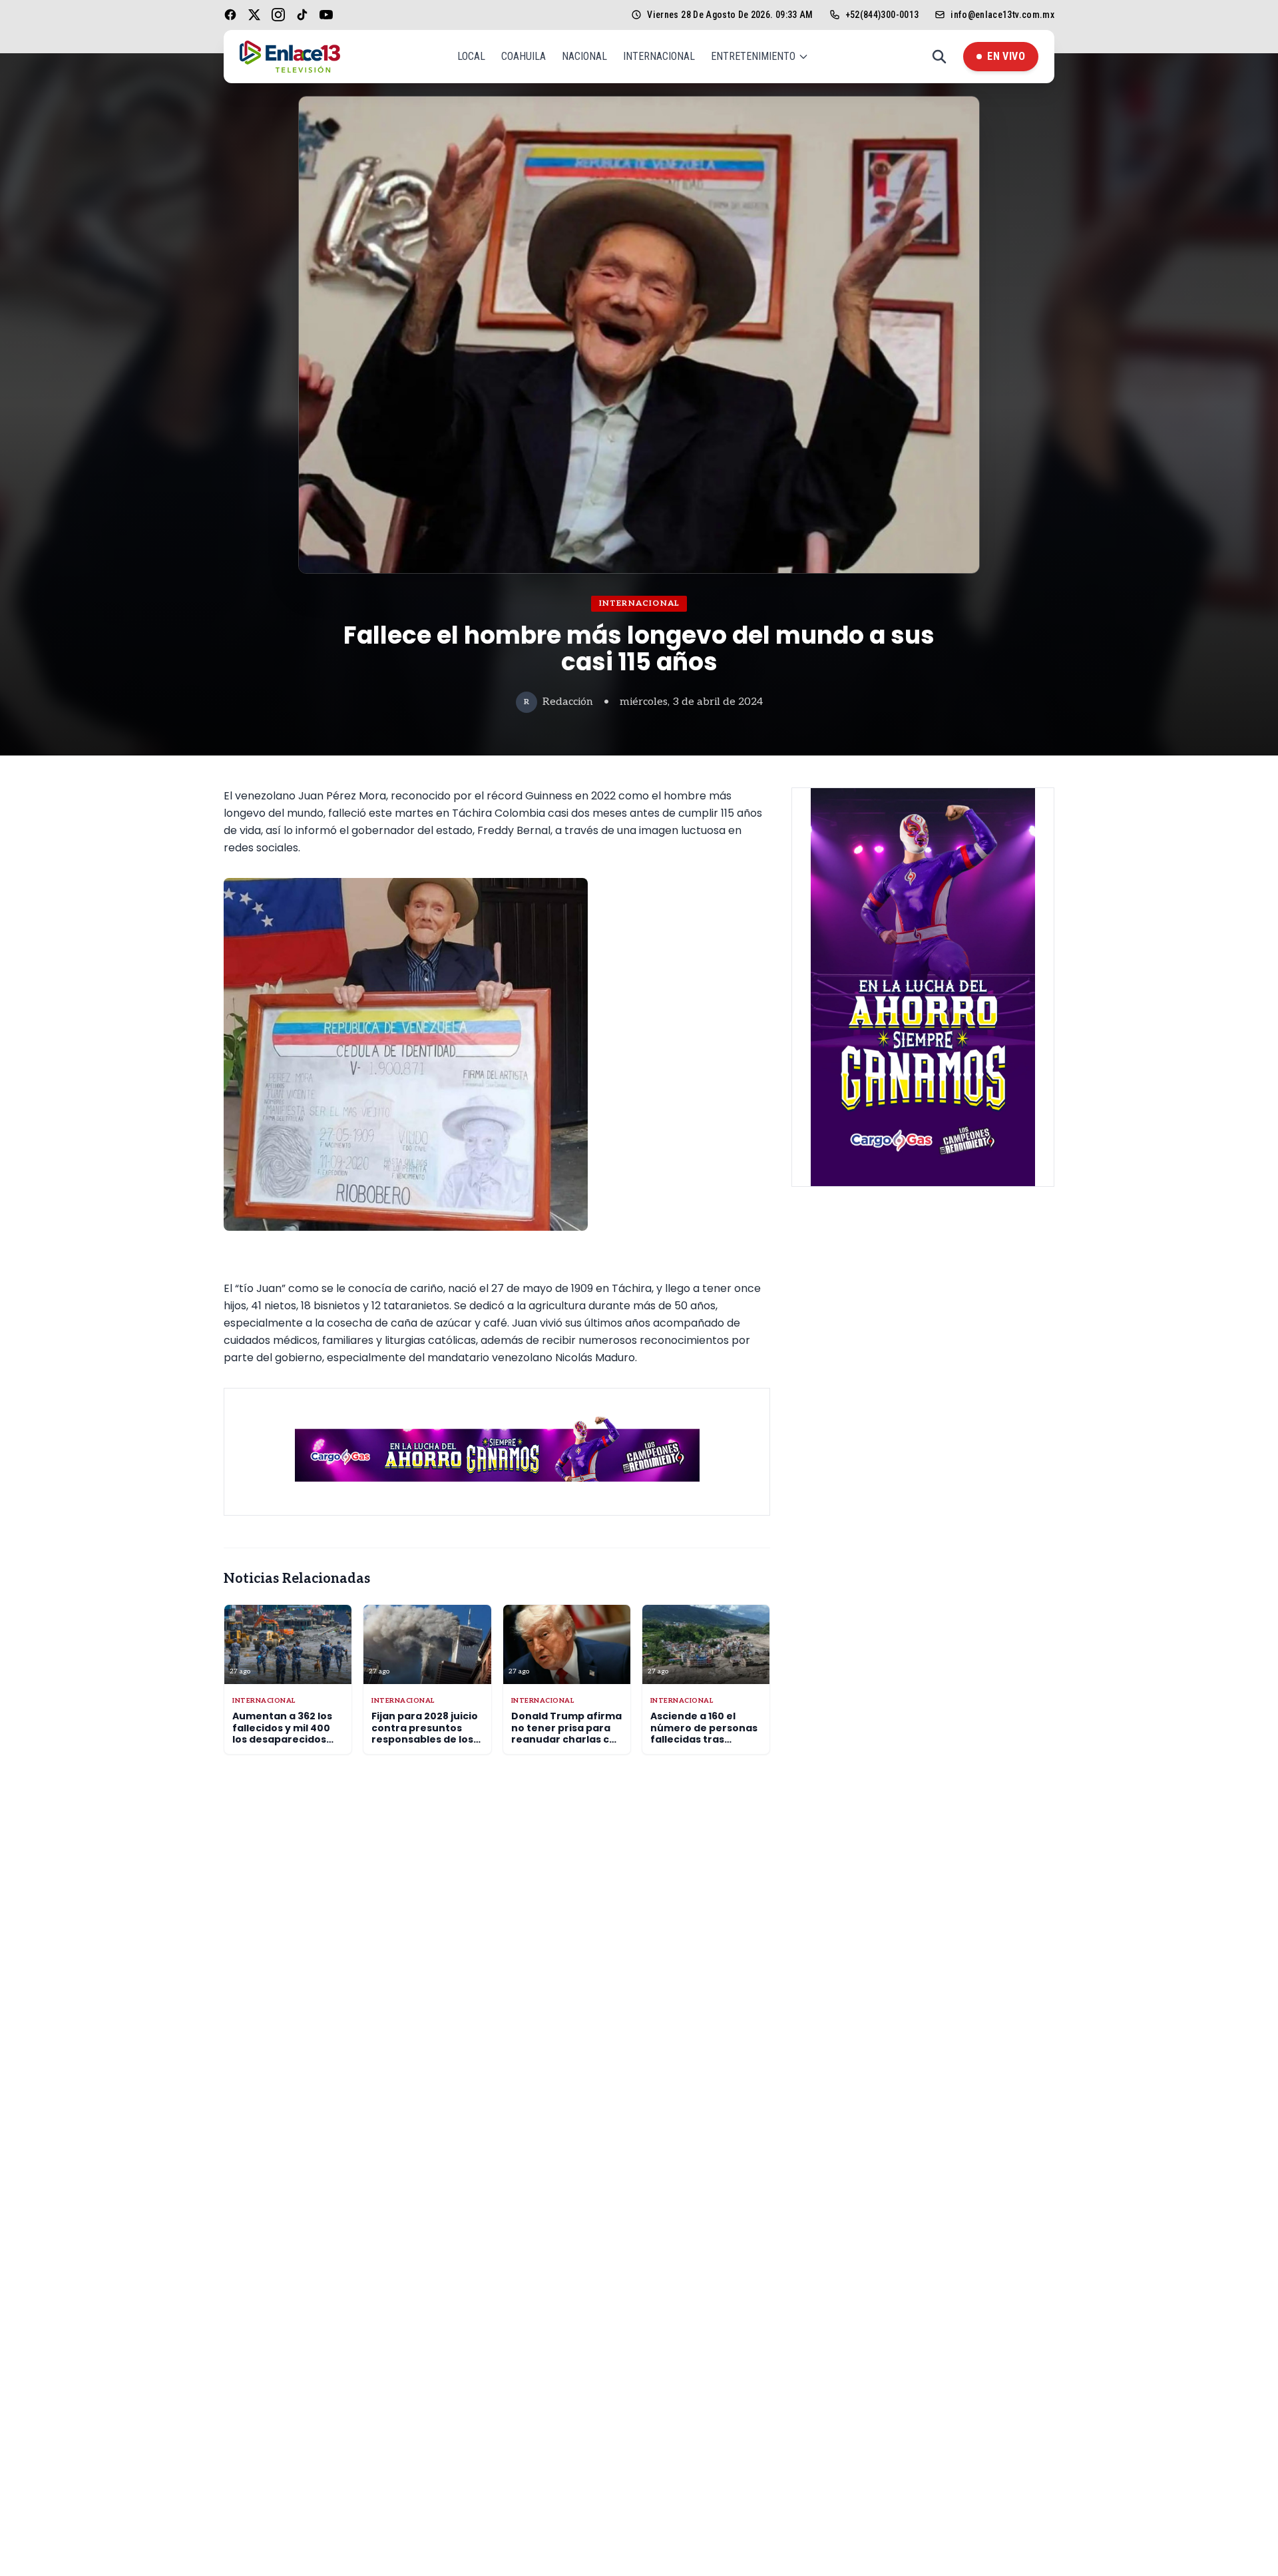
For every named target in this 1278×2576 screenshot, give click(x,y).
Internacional (659, 56)
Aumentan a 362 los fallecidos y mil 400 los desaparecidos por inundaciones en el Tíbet (285, 1739)
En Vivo (1006, 56)
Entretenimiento (753, 56)
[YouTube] (326, 15)
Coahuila (524, 56)
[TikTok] (302, 15)
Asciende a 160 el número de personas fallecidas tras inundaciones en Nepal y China (704, 1739)
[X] (254, 15)
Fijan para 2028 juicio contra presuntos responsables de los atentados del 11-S (425, 1734)
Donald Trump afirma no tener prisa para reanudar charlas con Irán (567, 1734)
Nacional (584, 56)
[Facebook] (230, 15)
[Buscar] (939, 57)
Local (471, 56)
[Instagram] (278, 15)
